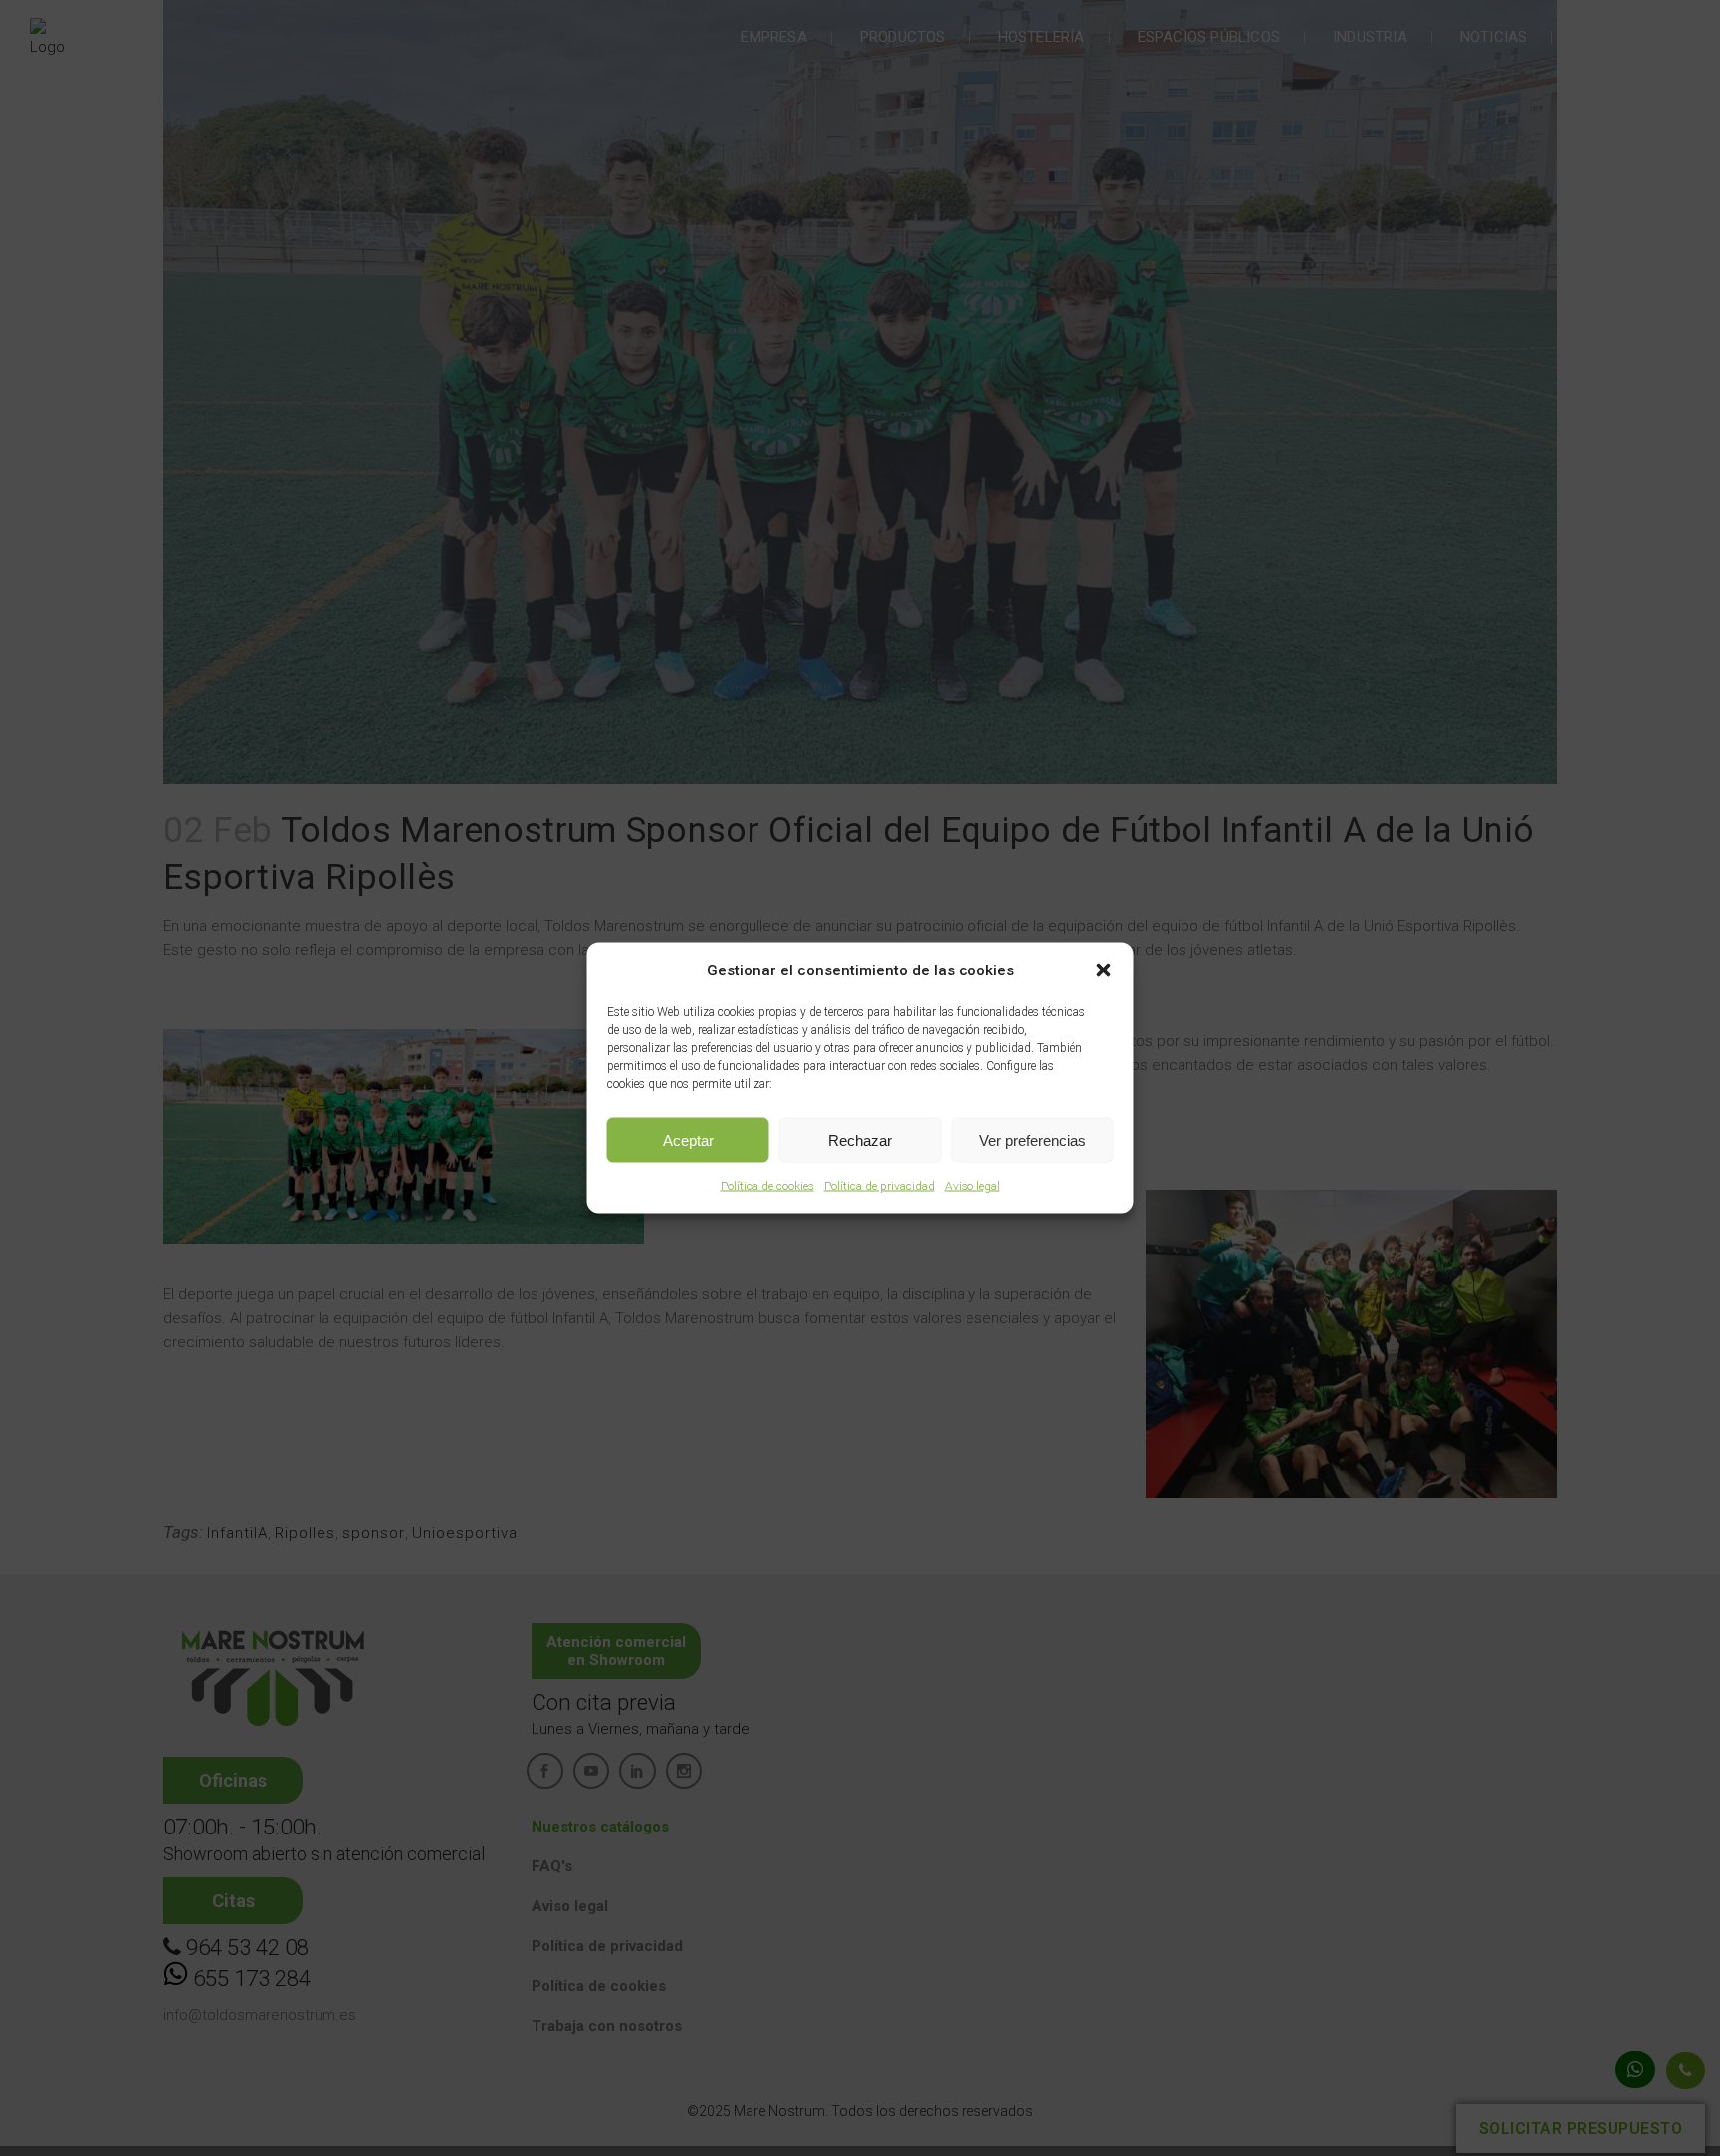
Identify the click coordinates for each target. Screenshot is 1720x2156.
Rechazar (860, 1139)
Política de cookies (767, 1186)
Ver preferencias (1033, 1139)
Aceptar (688, 1139)
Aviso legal (972, 1186)
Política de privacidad (879, 1186)
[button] (1104, 970)
